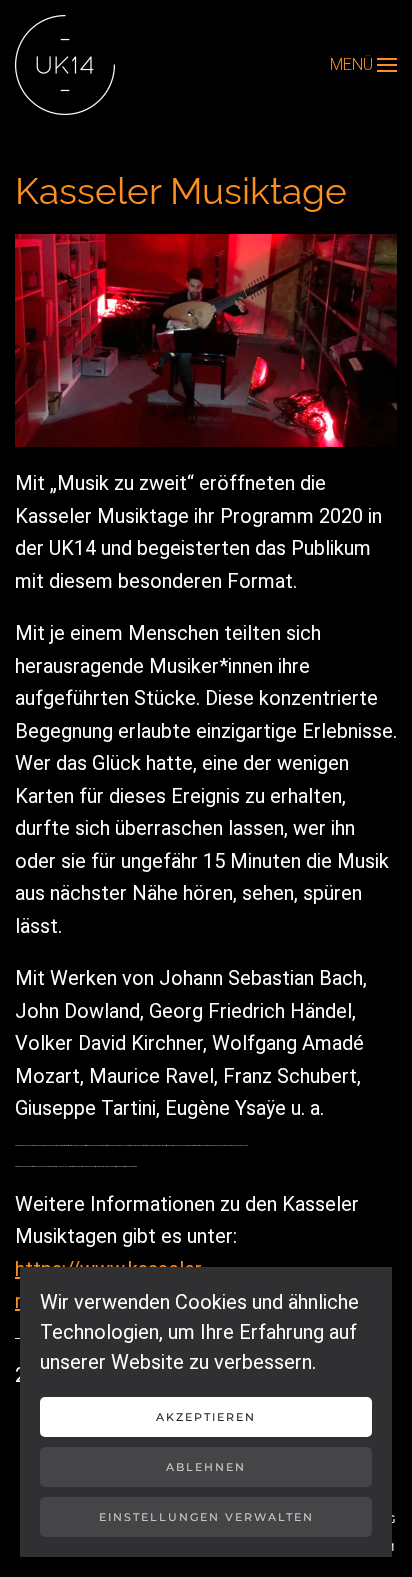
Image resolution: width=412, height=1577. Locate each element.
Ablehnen (206, 1467)
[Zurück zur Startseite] (65, 65)
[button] (363, 65)
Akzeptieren (206, 1417)
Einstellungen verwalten (206, 1517)
